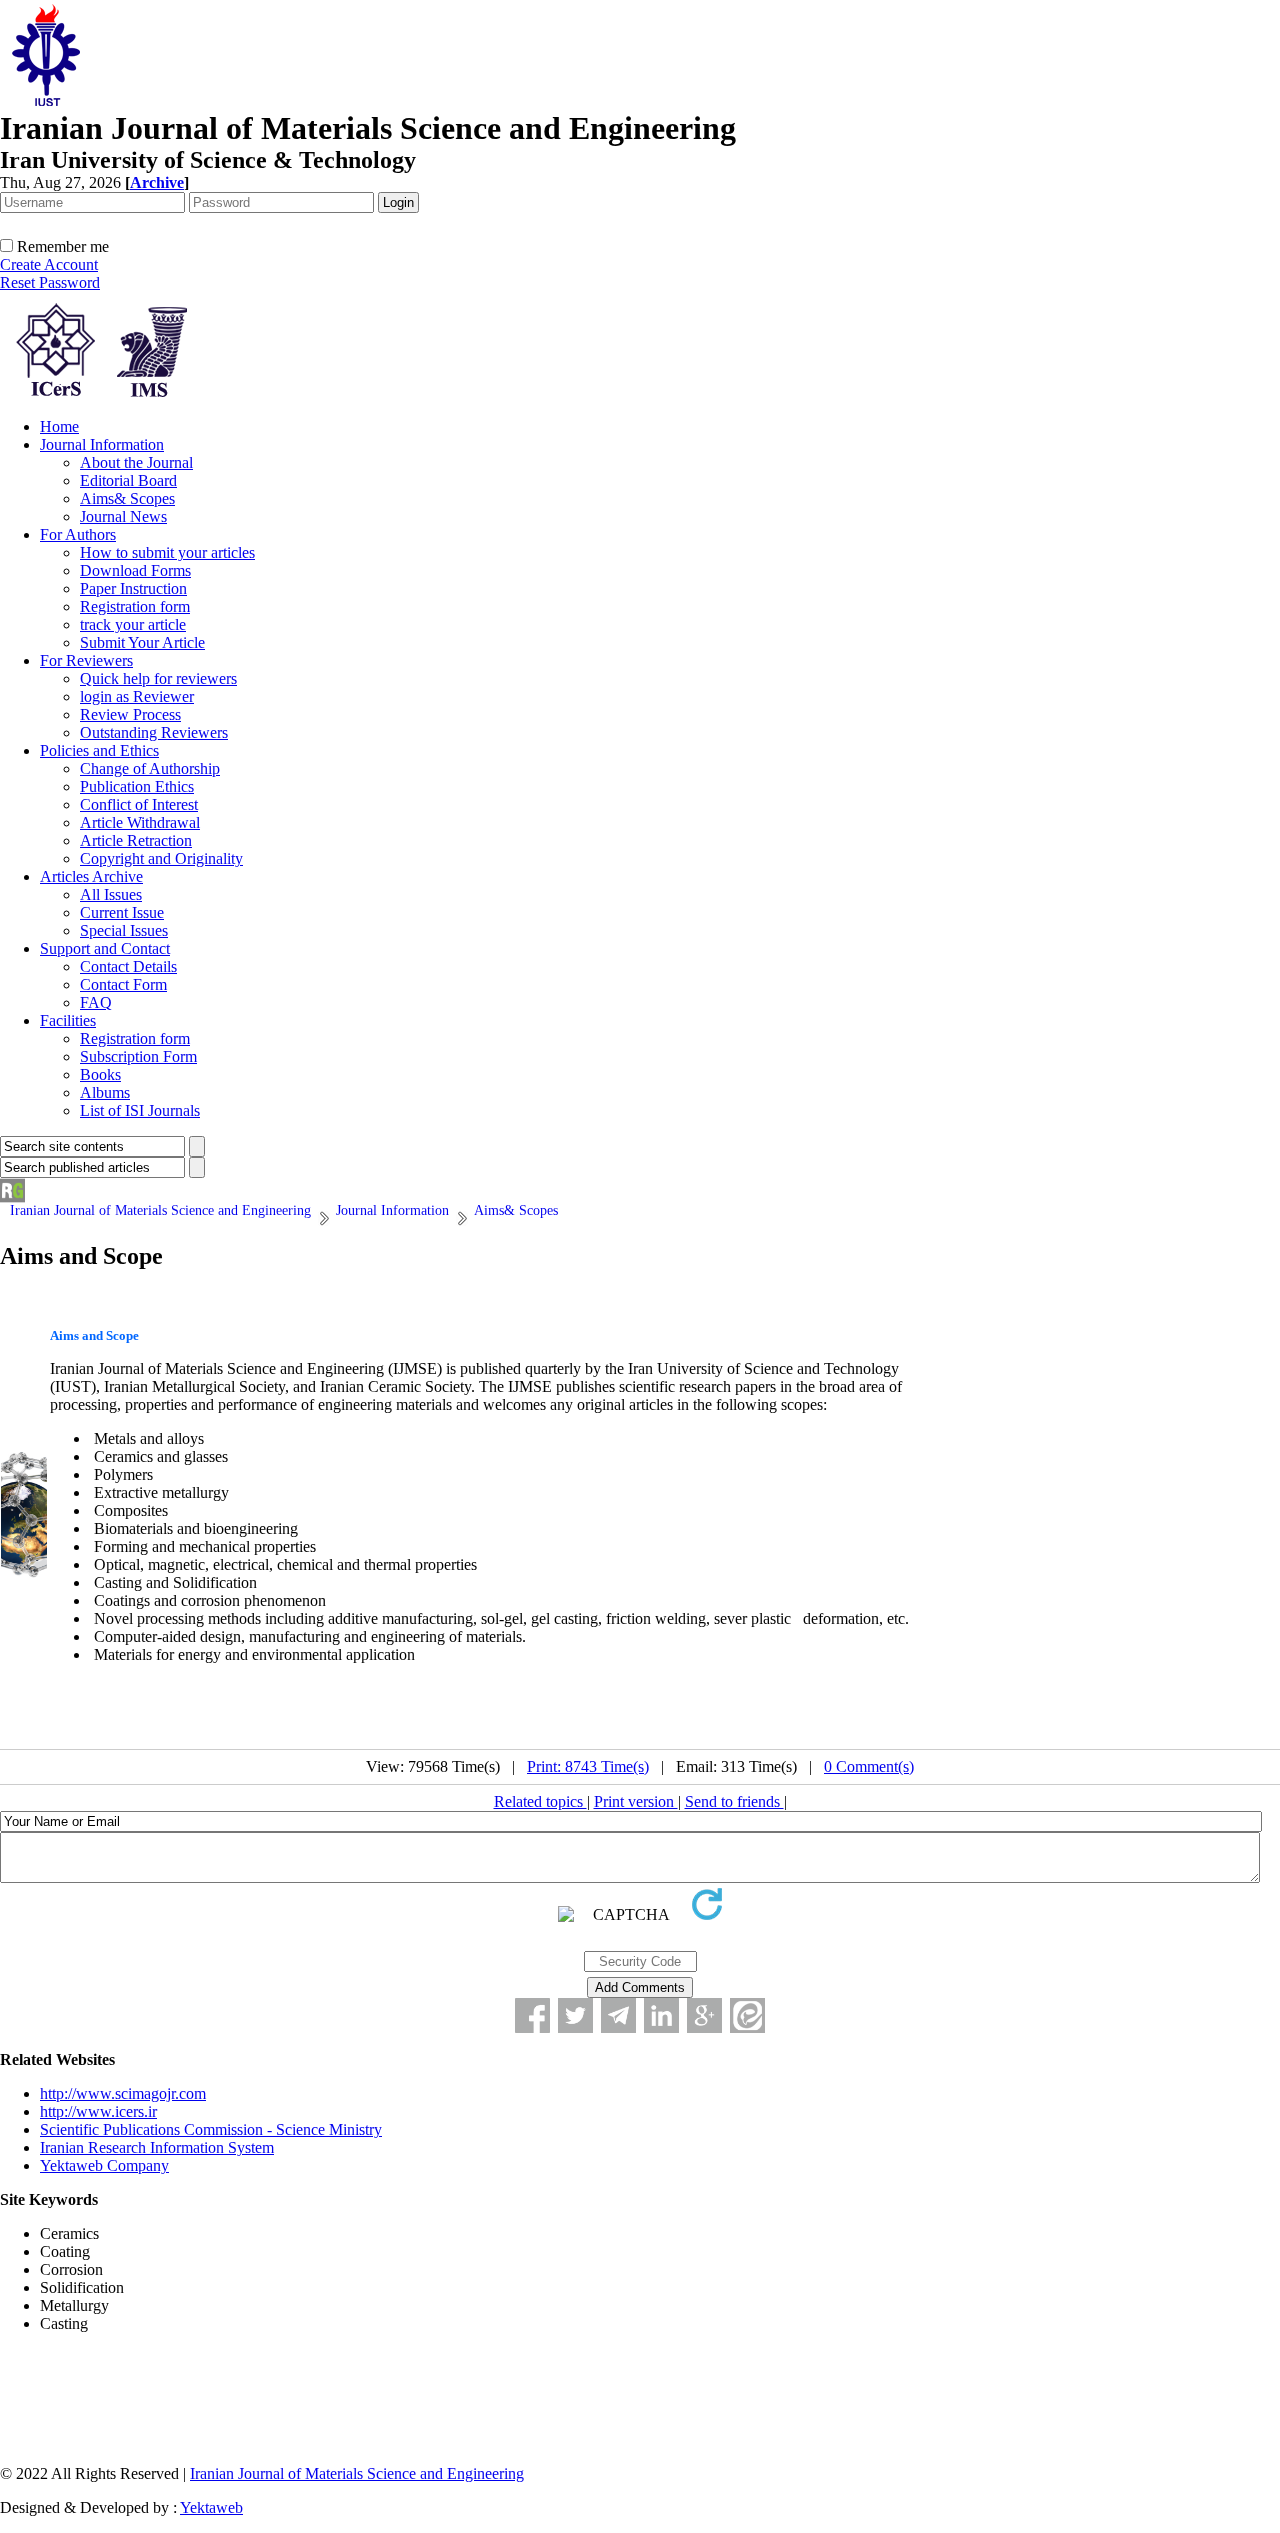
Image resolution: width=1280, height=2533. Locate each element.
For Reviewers (86, 660)
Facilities (68, 1020)
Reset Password (50, 282)
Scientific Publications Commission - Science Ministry (211, 2129)
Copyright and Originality (161, 858)
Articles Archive (91, 876)
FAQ (96, 1002)
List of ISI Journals (140, 1110)
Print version (636, 1801)
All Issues (111, 894)
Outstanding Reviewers (154, 732)
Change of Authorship (150, 768)
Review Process (130, 714)
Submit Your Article (142, 642)
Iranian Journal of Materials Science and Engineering (357, 2473)
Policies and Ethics (99, 750)
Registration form (135, 606)
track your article (133, 624)
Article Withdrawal (140, 822)
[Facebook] (532, 2015)
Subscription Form (138, 1056)
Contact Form (123, 984)
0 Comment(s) (869, 1766)
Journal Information (102, 444)
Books (100, 1074)
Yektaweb (211, 2507)
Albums (105, 1092)
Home (59, 426)
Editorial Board (128, 480)
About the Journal (136, 462)
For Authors (78, 534)
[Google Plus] (704, 2015)
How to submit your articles (167, 552)
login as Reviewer (137, 696)
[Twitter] (575, 2015)
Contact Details (128, 966)
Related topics (540, 1801)
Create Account (49, 264)
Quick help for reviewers (158, 678)
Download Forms (135, 570)
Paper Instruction (133, 588)
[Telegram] (618, 2015)
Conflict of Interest (139, 804)
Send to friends (734, 1801)
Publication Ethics (137, 786)
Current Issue (122, 912)
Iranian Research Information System (157, 2147)
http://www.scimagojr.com (123, 2093)
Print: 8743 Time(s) (588, 1766)
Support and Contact (105, 948)
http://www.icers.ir (98, 2111)
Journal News (123, 516)
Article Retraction (136, 840)
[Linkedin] (661, 2015)
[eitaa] (747, 2015)
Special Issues (124, 930)
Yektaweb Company (104, 2165)
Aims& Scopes (127, 498)
